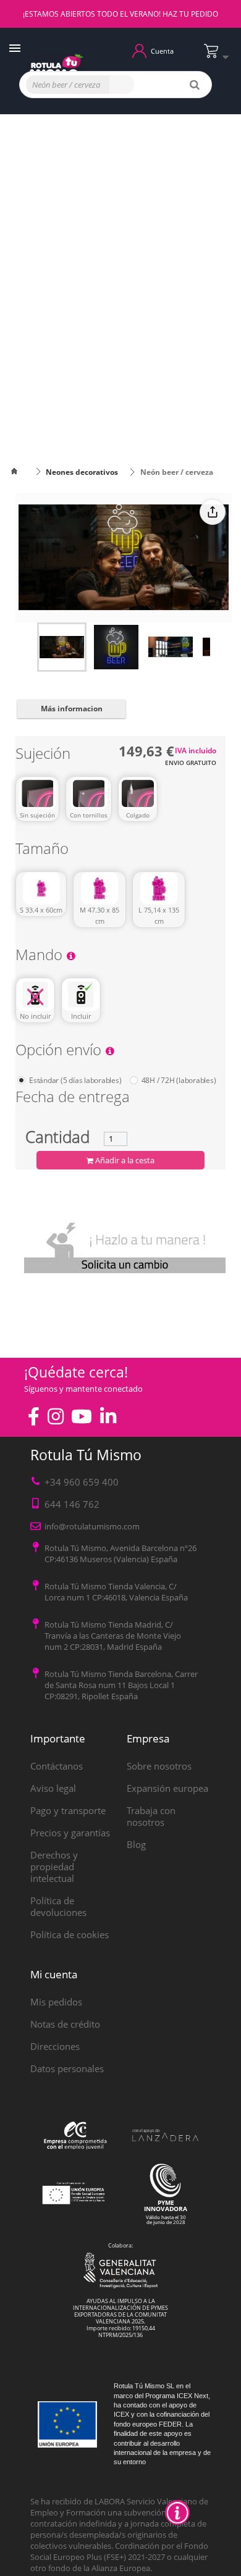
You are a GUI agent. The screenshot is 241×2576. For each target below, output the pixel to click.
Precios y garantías (70, 1833)
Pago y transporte (68, 1810)
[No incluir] (35, 995)
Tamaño (44, 851)
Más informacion (72, 709)
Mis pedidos (56, 2002)
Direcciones (55, 2046)
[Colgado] (138, 793)
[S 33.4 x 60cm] (41, 889)
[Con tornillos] (89, 793)
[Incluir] (81, 995)
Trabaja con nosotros (151, 1816)
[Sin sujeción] (37, 793)
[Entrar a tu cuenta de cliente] (139, 50)
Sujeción (45, 755)
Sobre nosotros (159, 1766)
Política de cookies (70, 1934)
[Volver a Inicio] (22, 472)
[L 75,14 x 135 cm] (159, 889)
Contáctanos (57, 1766)
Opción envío (60, 1052)
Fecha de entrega (73, 1099)
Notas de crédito (65, 2024)
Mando (41, 957)
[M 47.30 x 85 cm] (99, 889)
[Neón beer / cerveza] (62, 647)
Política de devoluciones (58, 1906)
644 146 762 (72, 1504)
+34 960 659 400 (82, 1482)
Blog (136, 1844)
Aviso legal (53, 1788)
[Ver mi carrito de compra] (219, 56)
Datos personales (67, 2068)
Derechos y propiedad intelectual (54, 1867)
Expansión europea (167, 1788)
